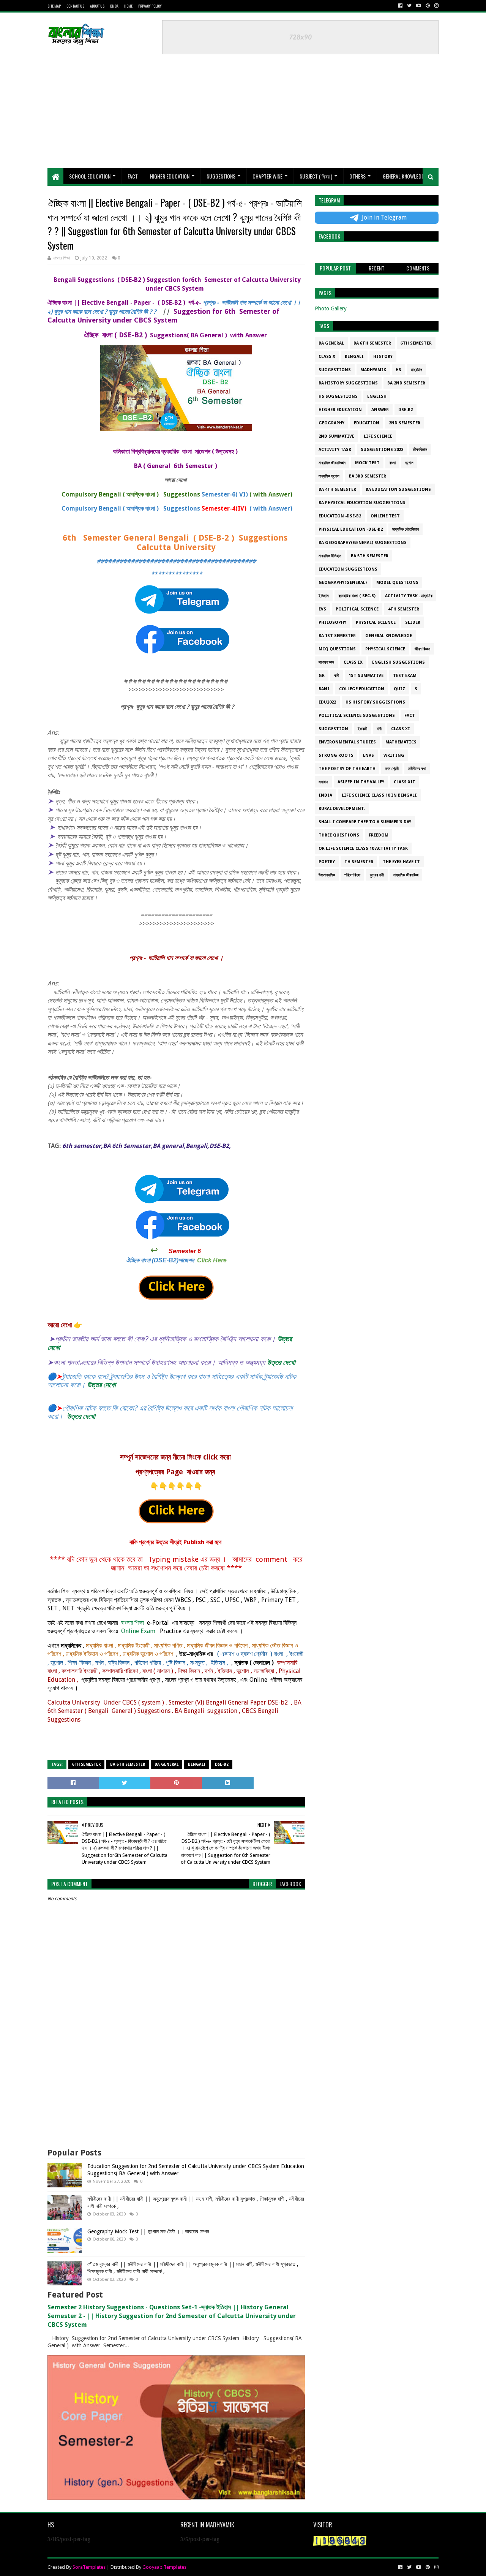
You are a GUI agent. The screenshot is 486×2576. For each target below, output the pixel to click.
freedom (379, 835)
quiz (399, 689)
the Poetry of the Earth (347, 769)
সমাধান (323, 782)
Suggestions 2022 (382, 450)
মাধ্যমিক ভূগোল (329, 476)
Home (128, 6)
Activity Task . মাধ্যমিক (409, 596)
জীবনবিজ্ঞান (420, 450)
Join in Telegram (384, 217)
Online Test (385, 516)
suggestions (335, 370)
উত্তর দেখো (281, 1362)
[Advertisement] (228, 108)
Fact (133, 176)
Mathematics (401, 742)
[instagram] (436, 6)
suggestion (333, 729)
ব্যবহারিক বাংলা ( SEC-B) (357, 596)
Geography (331, 423)
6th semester (86, 1764)
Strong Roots (336, 755)
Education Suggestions (348, 569)
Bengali (197, 1764)
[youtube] (419, 6)
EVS (322, 609)
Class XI (401, 729)
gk (322, 676)
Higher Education (170, 176)
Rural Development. (342, 809)
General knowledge (389, 636)
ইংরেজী (362, 729)
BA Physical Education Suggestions (362, 503)
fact (410, 716)
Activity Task (335, 450)
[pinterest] (428, 6)
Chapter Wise (267, 176)
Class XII (404, 782)
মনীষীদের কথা (417, 769)
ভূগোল (409, 463)
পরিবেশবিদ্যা (352, 875)
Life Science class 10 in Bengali (379, 795)
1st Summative (366, 676)
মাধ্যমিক (417, 370)
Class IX (353, 662)
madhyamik (373, 370)
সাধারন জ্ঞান (326, 662)
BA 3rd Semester (368, 476)
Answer (380, 410)
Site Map (54, 6)
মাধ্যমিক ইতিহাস (330, 556)
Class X (327, 357)
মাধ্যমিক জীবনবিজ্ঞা (406, 875)
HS (398, 370)
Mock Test (367, 463)
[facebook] (400, 6)
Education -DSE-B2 (340, 516)
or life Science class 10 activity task (363, 848)
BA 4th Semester (337, 489)
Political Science (357, 609)
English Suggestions (398, 662)
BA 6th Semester (128, 1764)
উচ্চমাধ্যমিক (327, 875)
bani (324, 689)
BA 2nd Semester (406, 383)
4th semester (404, 609)
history (383, 357)
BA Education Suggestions (398, 489)
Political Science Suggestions (357, 716)
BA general (166, 1764)
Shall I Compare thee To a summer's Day (365, 822)
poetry (327, 862)
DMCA (114, 6)
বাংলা (392, 463)
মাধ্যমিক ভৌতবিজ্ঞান (406, 529)
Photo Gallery (331, 308)
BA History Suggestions (348, 383)
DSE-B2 (222, 1764)
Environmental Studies (347, 742)
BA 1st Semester (337, 636)
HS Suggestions (338, 396)
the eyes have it (401, 862)
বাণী (379, 729)
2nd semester (405, 423)
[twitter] (409, 6)
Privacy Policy (150, 6)
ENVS (368, 755)
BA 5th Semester (370, 556)
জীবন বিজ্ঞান (422, 649)
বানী (337, 676)
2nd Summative (336, 436)
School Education (90, 176)
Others (357, 176)
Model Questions (397, 583)
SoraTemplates (89, 2567)
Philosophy (332, 622)
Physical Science (376, 622)
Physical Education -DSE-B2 (351, 529)
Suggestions (221, 176)
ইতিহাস (324, 596)
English (377, 396)
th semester (359, 862)
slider (413, 622)
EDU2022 (327, 702)
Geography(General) (343, 583)
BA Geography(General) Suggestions (363, 543)
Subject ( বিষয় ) (316, 176)
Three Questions (339, 835)
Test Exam (405, 676)
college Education (362, 689)
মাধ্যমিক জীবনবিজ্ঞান (332, 463)
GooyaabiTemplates (164, 2567)
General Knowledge (405, 176)
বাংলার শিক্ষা (133, 1623)
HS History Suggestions (375, 702)
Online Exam (137, 1631)
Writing (394, 755)
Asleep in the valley (361, 782)
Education (367, 423)
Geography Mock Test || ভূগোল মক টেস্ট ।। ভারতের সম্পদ (148, 2231)
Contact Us (75, 6)
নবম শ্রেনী (392, 769)
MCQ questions (337, 649)
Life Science (378, 436)
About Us (97, 6)
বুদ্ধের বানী (377, 875)
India (325, 795)
